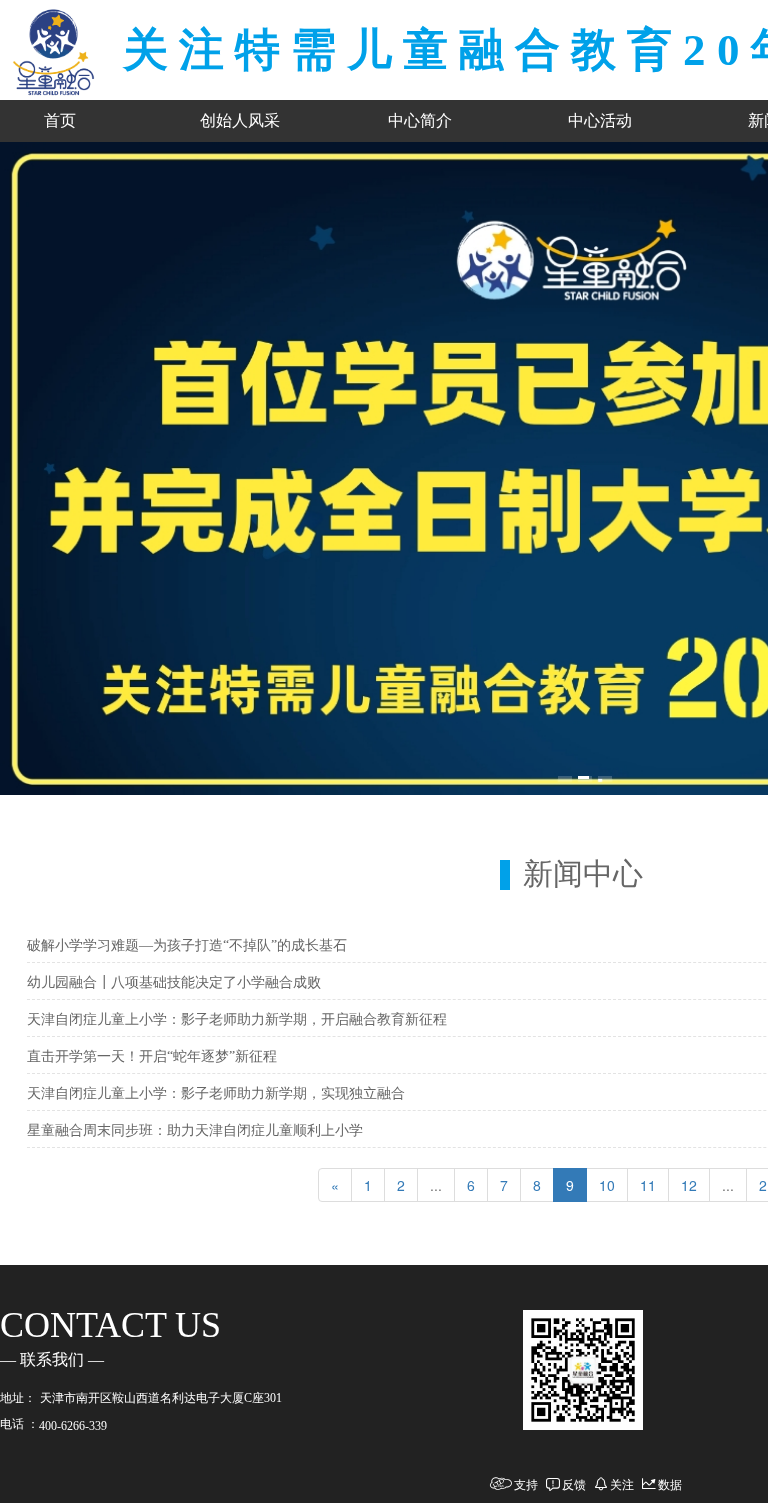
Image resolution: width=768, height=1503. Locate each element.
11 (648, 1185)
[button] (565, 777)
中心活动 (600, 120)
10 (607, 1185)
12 (689, 1185)
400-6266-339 (73, 1426)
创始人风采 (240, 120)
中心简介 (420, 120)
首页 (60, 120)
